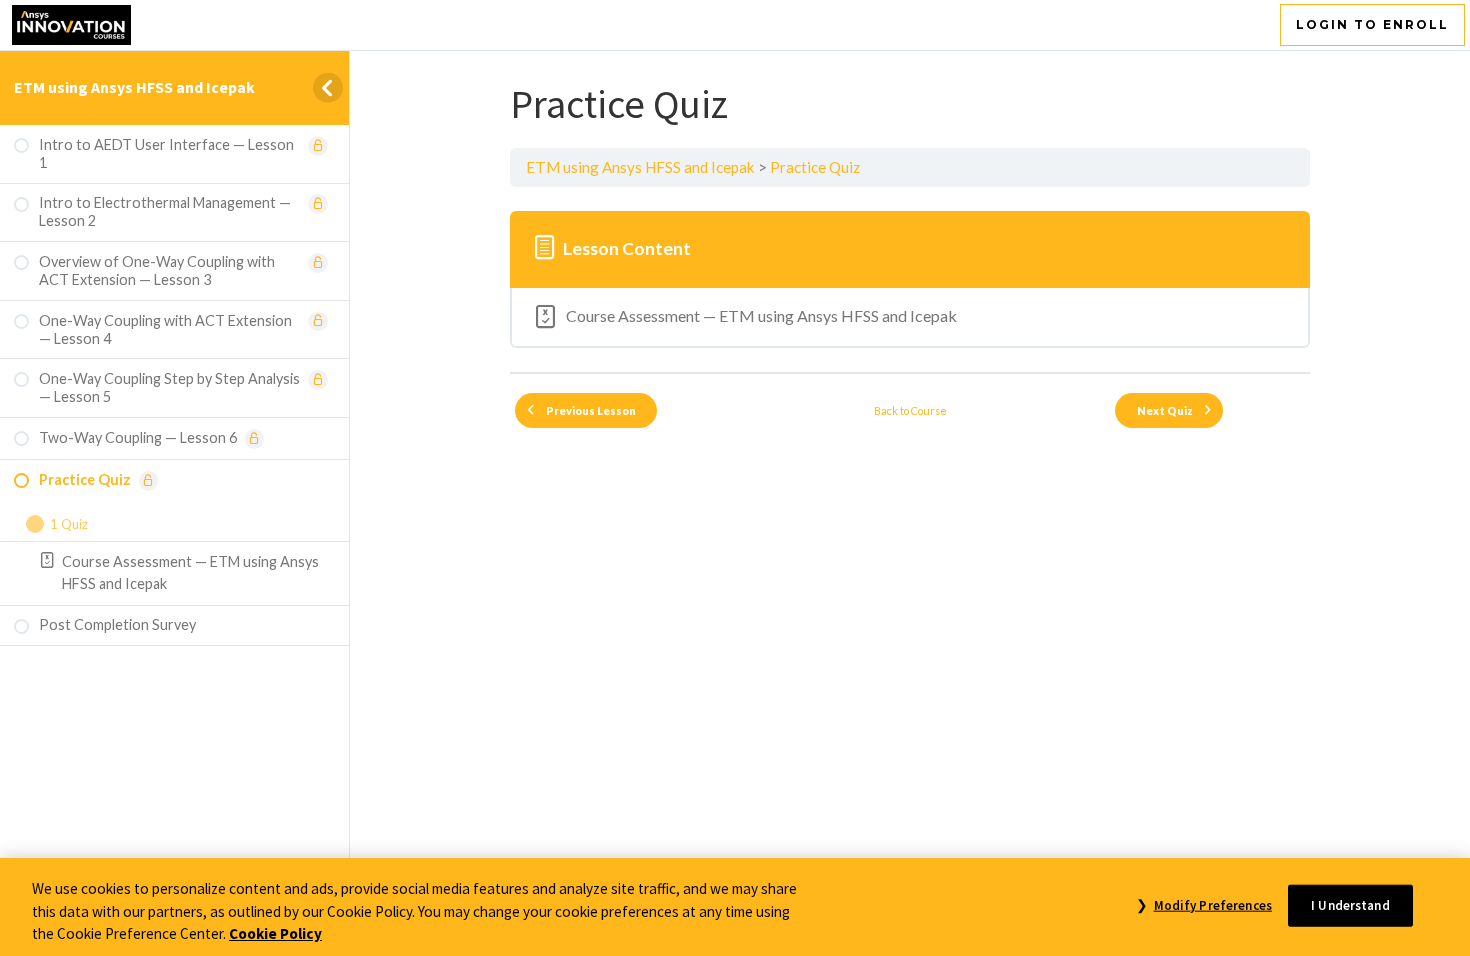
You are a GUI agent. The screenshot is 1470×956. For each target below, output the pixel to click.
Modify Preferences (1212, 904)
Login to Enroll (1372, 24)
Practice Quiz (815, 167)
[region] (735, 907)
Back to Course (910, 410)
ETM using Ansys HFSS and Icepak (134, 87)
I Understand (1350, 904)
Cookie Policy (275, 933)
